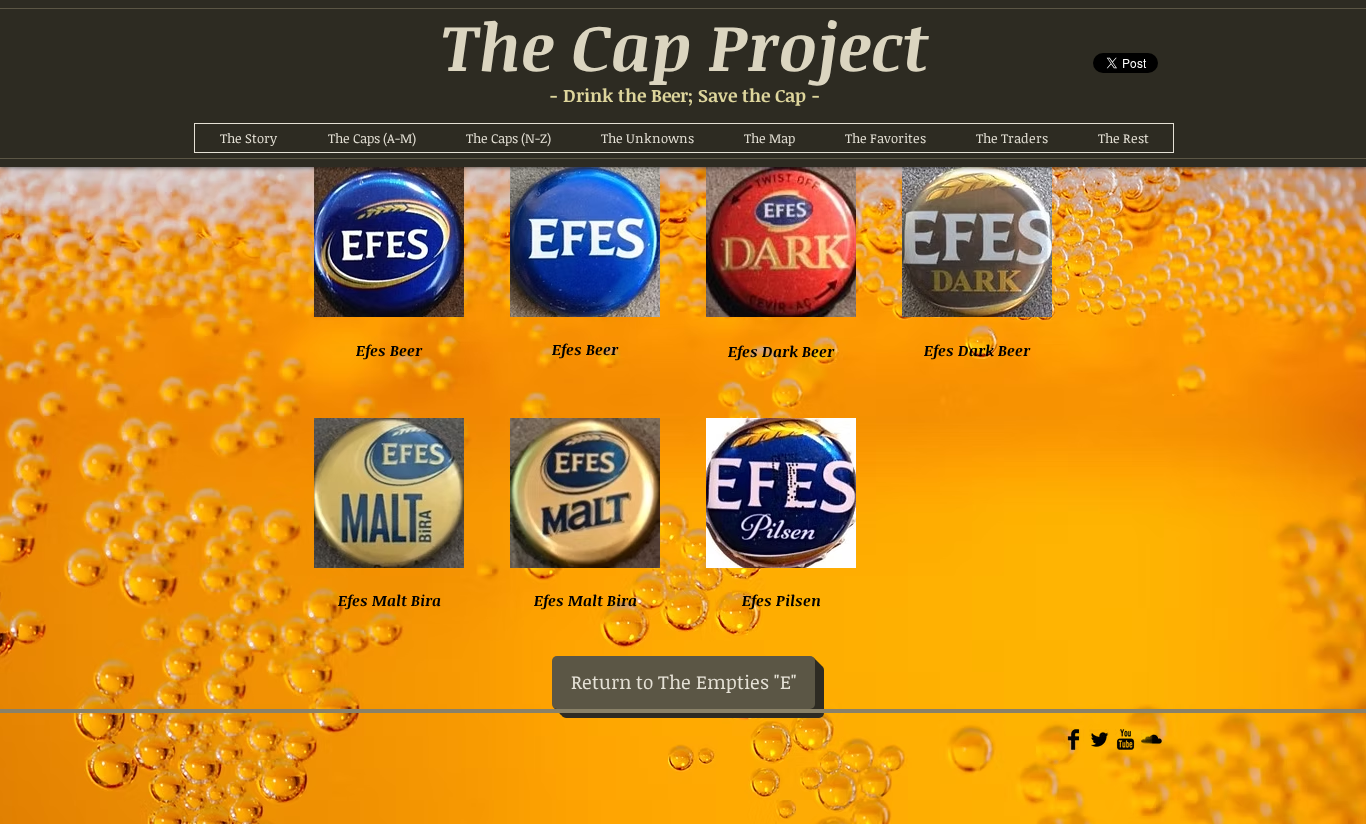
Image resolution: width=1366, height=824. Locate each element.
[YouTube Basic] (1125, 739)
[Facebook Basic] (1073, 739)
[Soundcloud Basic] (1151, 739)
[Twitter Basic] (1099, 739)
